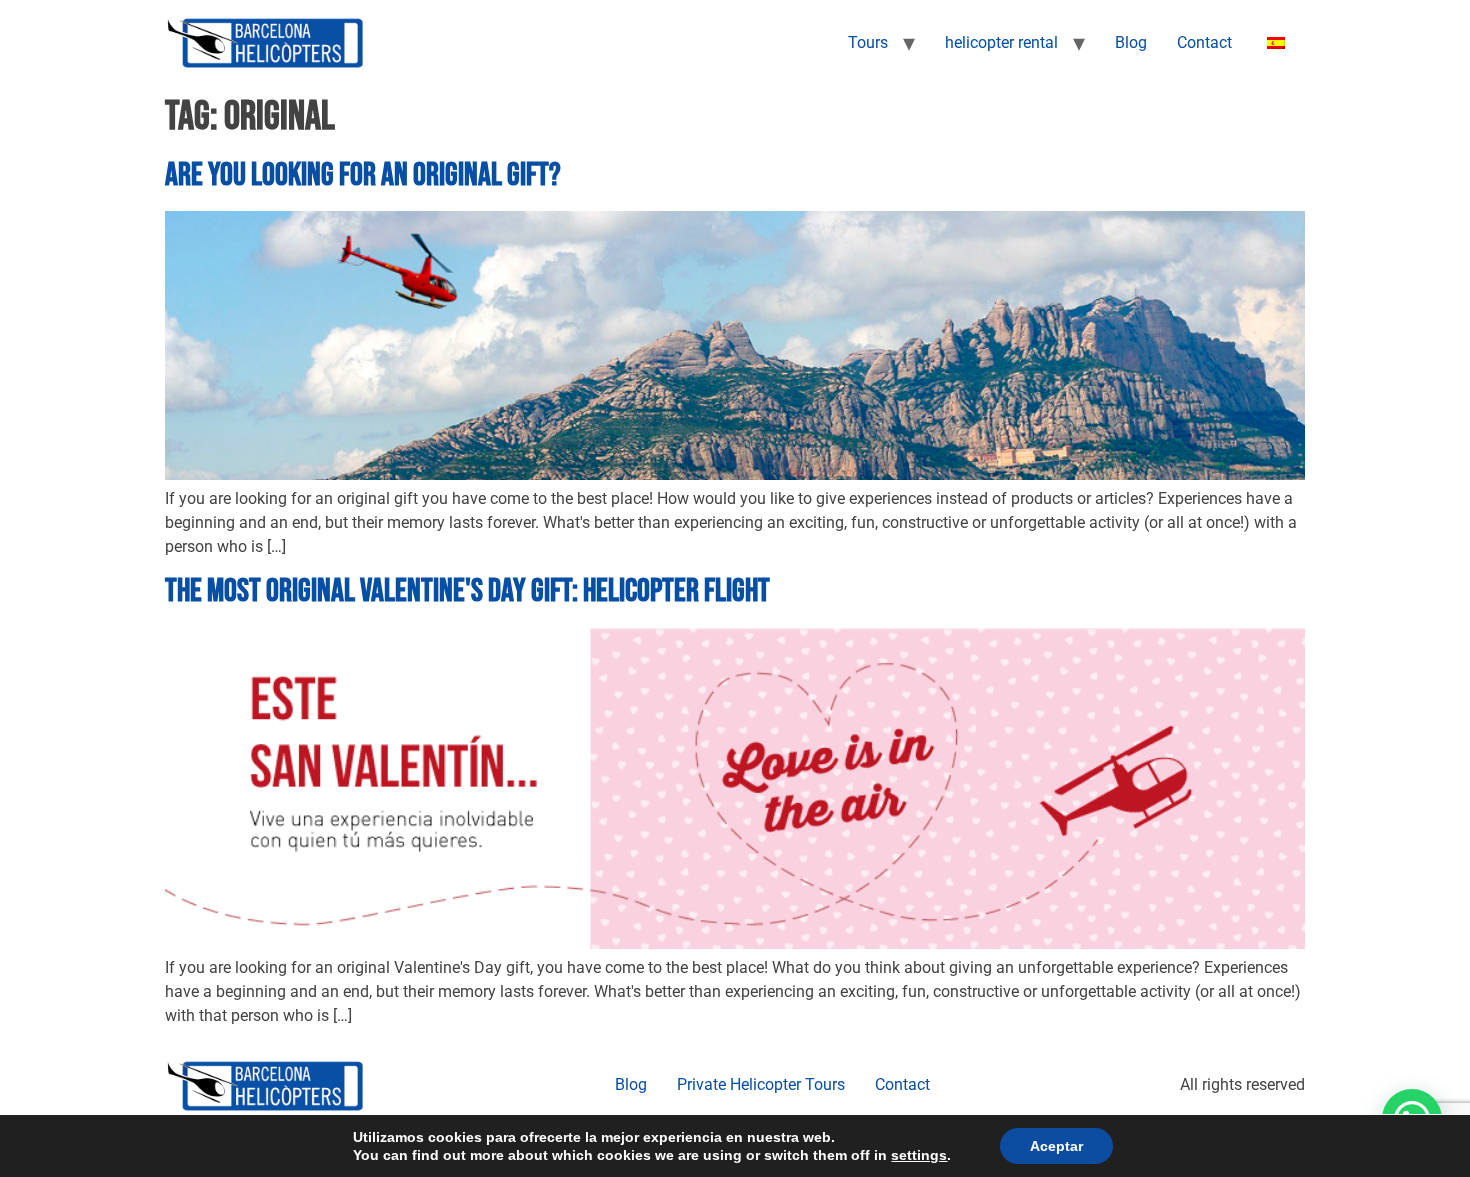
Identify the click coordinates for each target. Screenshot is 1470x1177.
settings (919, 1155)
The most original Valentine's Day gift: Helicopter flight (467, 591)
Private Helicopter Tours (761, 1084)
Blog (1131, 42)
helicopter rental (1001, 42)
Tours (868, 42)
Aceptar (1056, 1146)
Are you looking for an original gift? (363, 175)
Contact (1204, 42)
